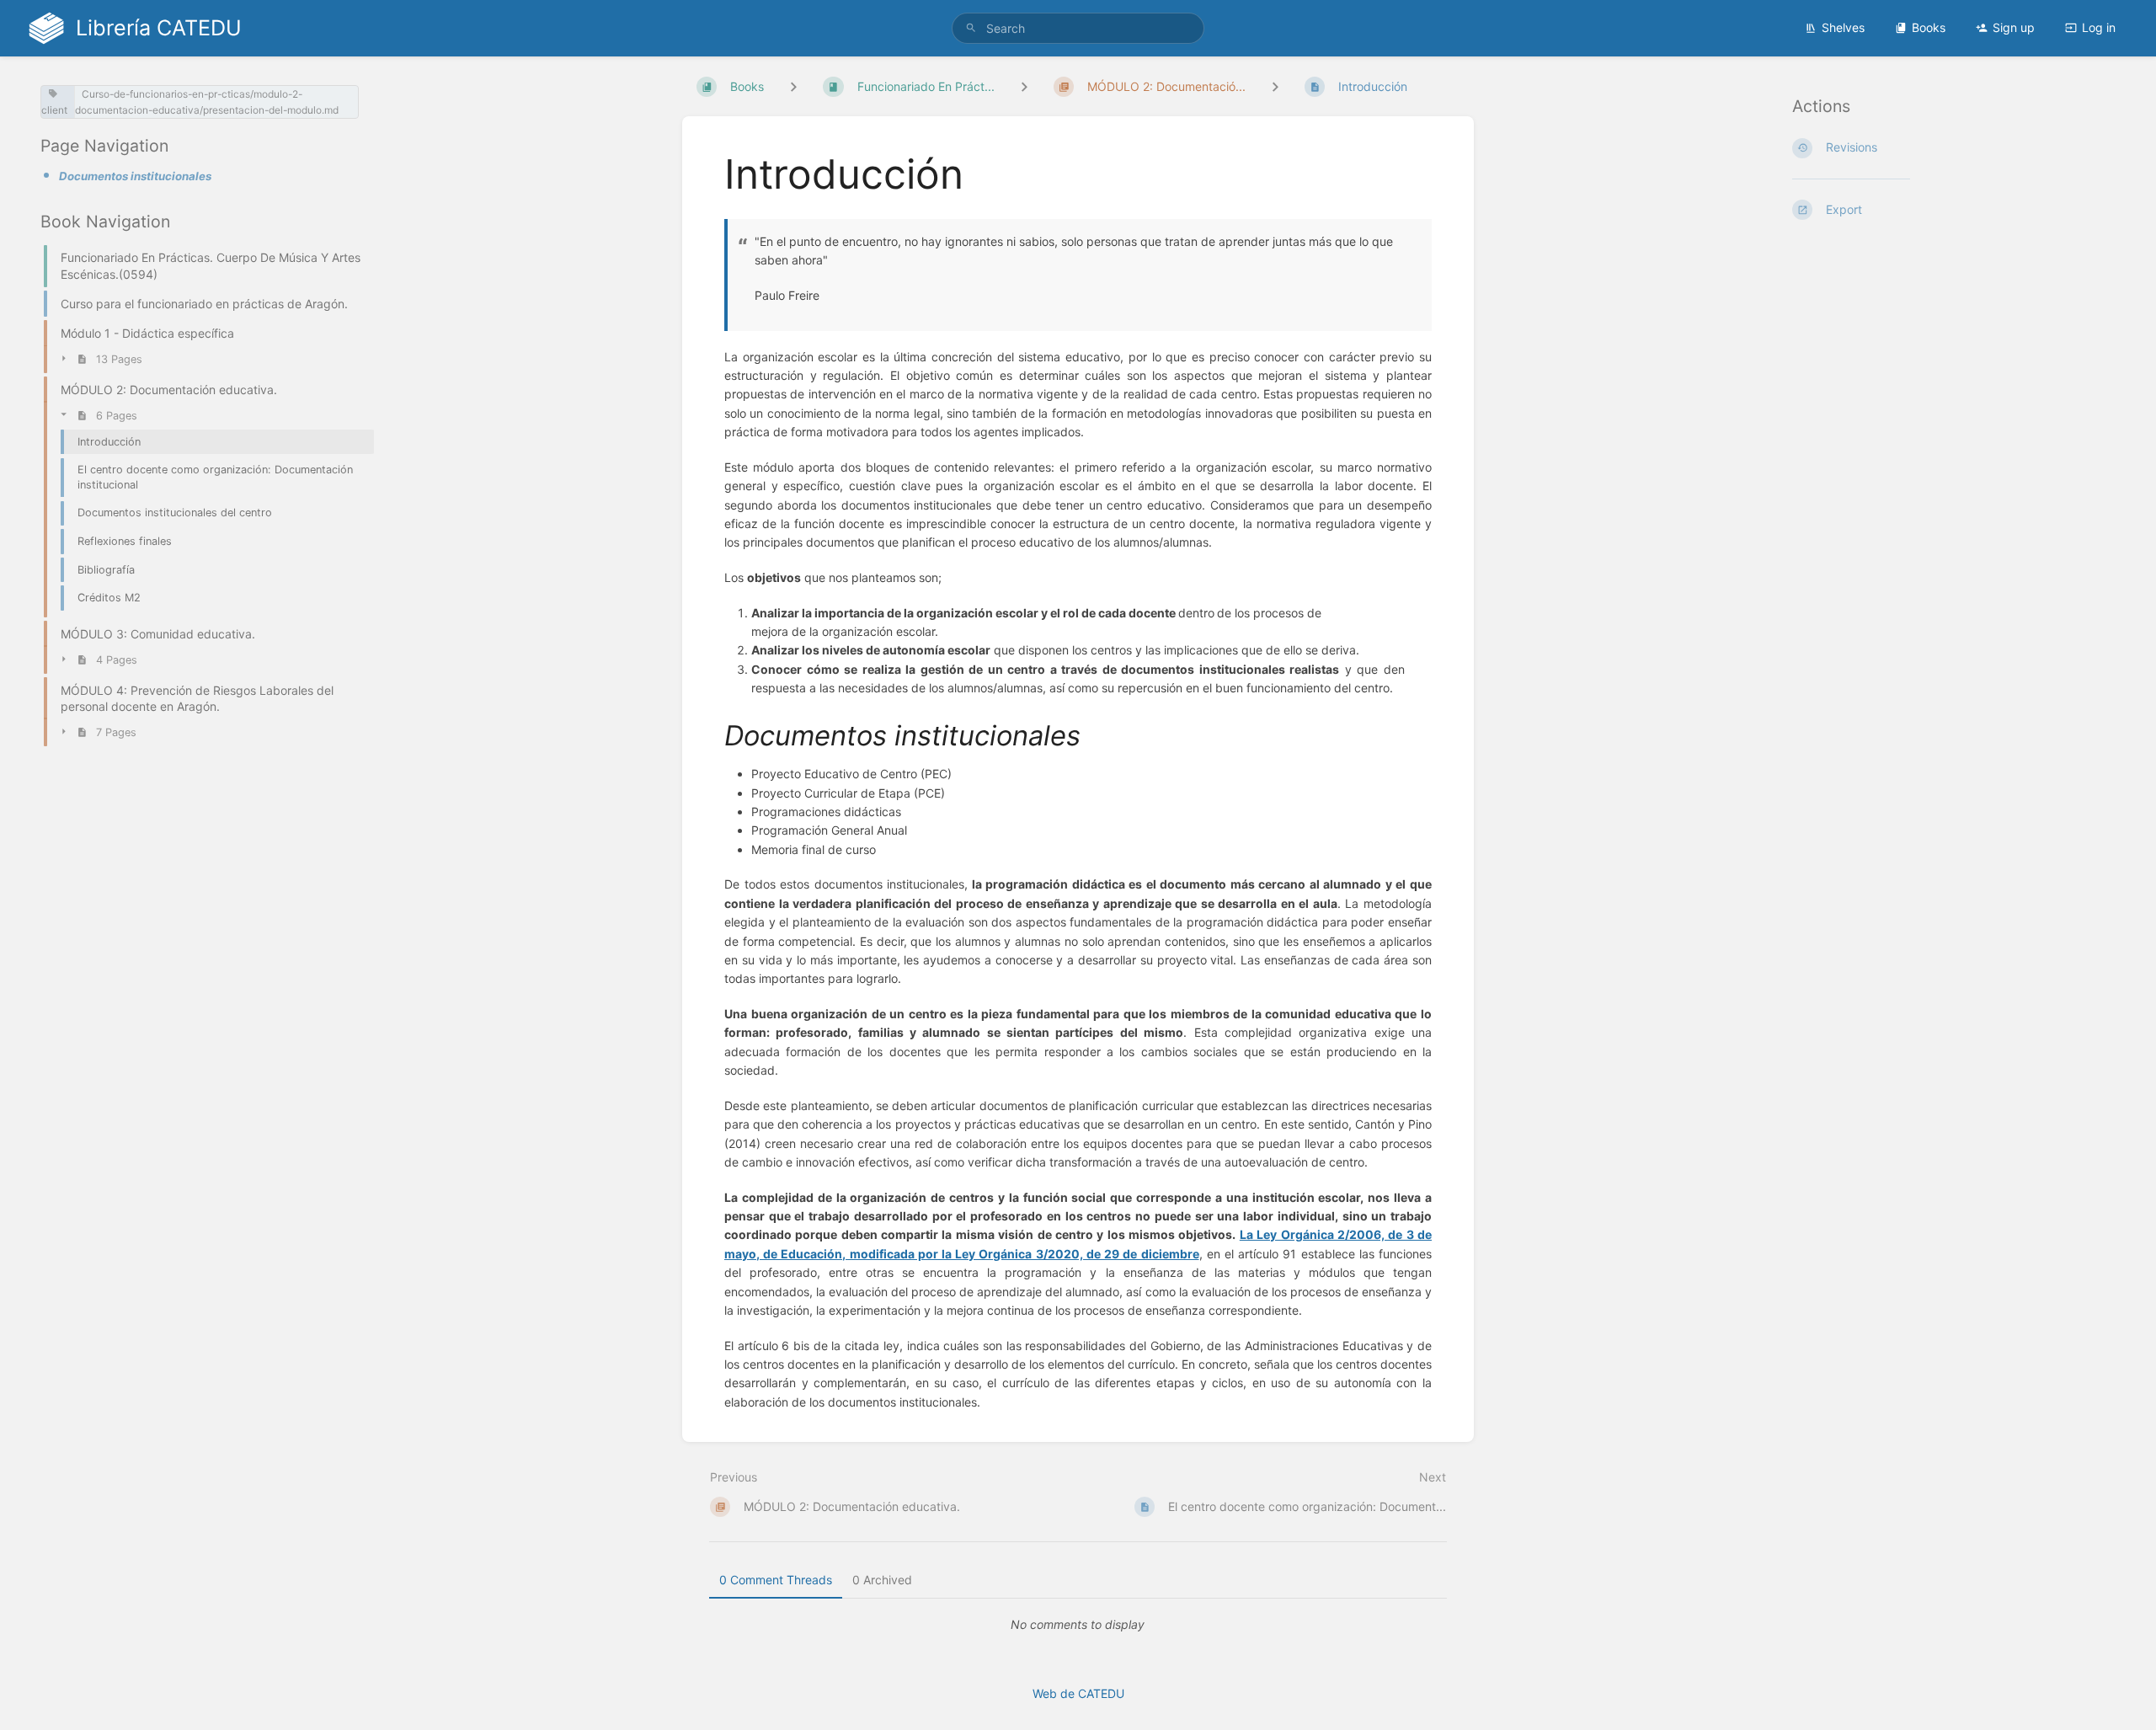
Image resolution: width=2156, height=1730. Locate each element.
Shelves (1843, 27)
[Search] (971, 28)
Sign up (2014, 27)
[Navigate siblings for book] (793, 86)
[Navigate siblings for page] (1275, 86)
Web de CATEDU (1078, 1693)
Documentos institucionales (135, 176)
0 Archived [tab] (882, 1580)
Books (1929, 27)
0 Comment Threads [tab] (776, 1580)
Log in (2099, 27)
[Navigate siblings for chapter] (1024, 86)
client (54, 110)
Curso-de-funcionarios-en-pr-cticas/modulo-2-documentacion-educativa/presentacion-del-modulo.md (207, 102)
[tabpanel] (1078, 1625)
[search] (1078, 28)
